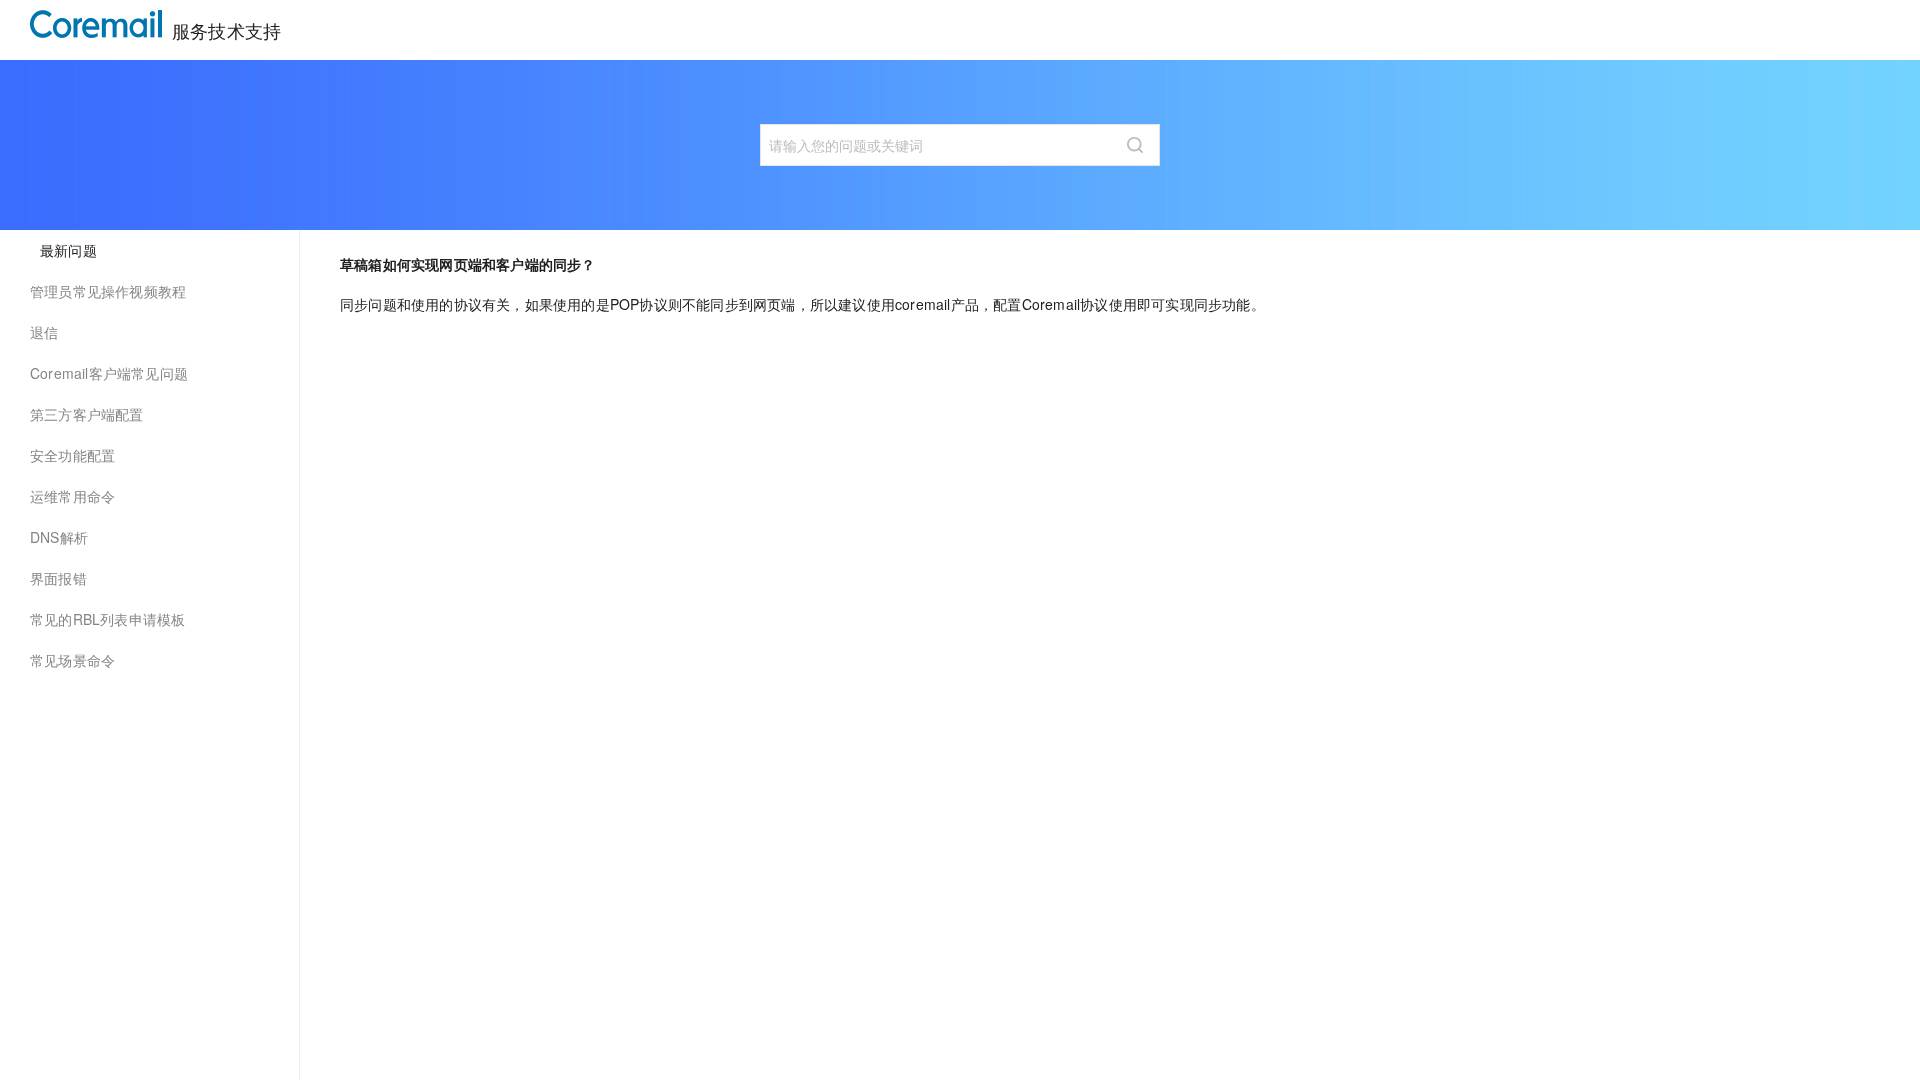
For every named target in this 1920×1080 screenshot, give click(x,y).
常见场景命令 (72, 660)
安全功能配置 (72, 455)
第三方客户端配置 (87, 414)
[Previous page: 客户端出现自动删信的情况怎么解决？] (440, 380)
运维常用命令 (72, 496)
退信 (44, 332)
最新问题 (68, 250)
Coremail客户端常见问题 (109, 373)
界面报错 (58, 578)
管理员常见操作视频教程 (108, 291)
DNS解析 (59, 537)
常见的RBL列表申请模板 (107, 619)
